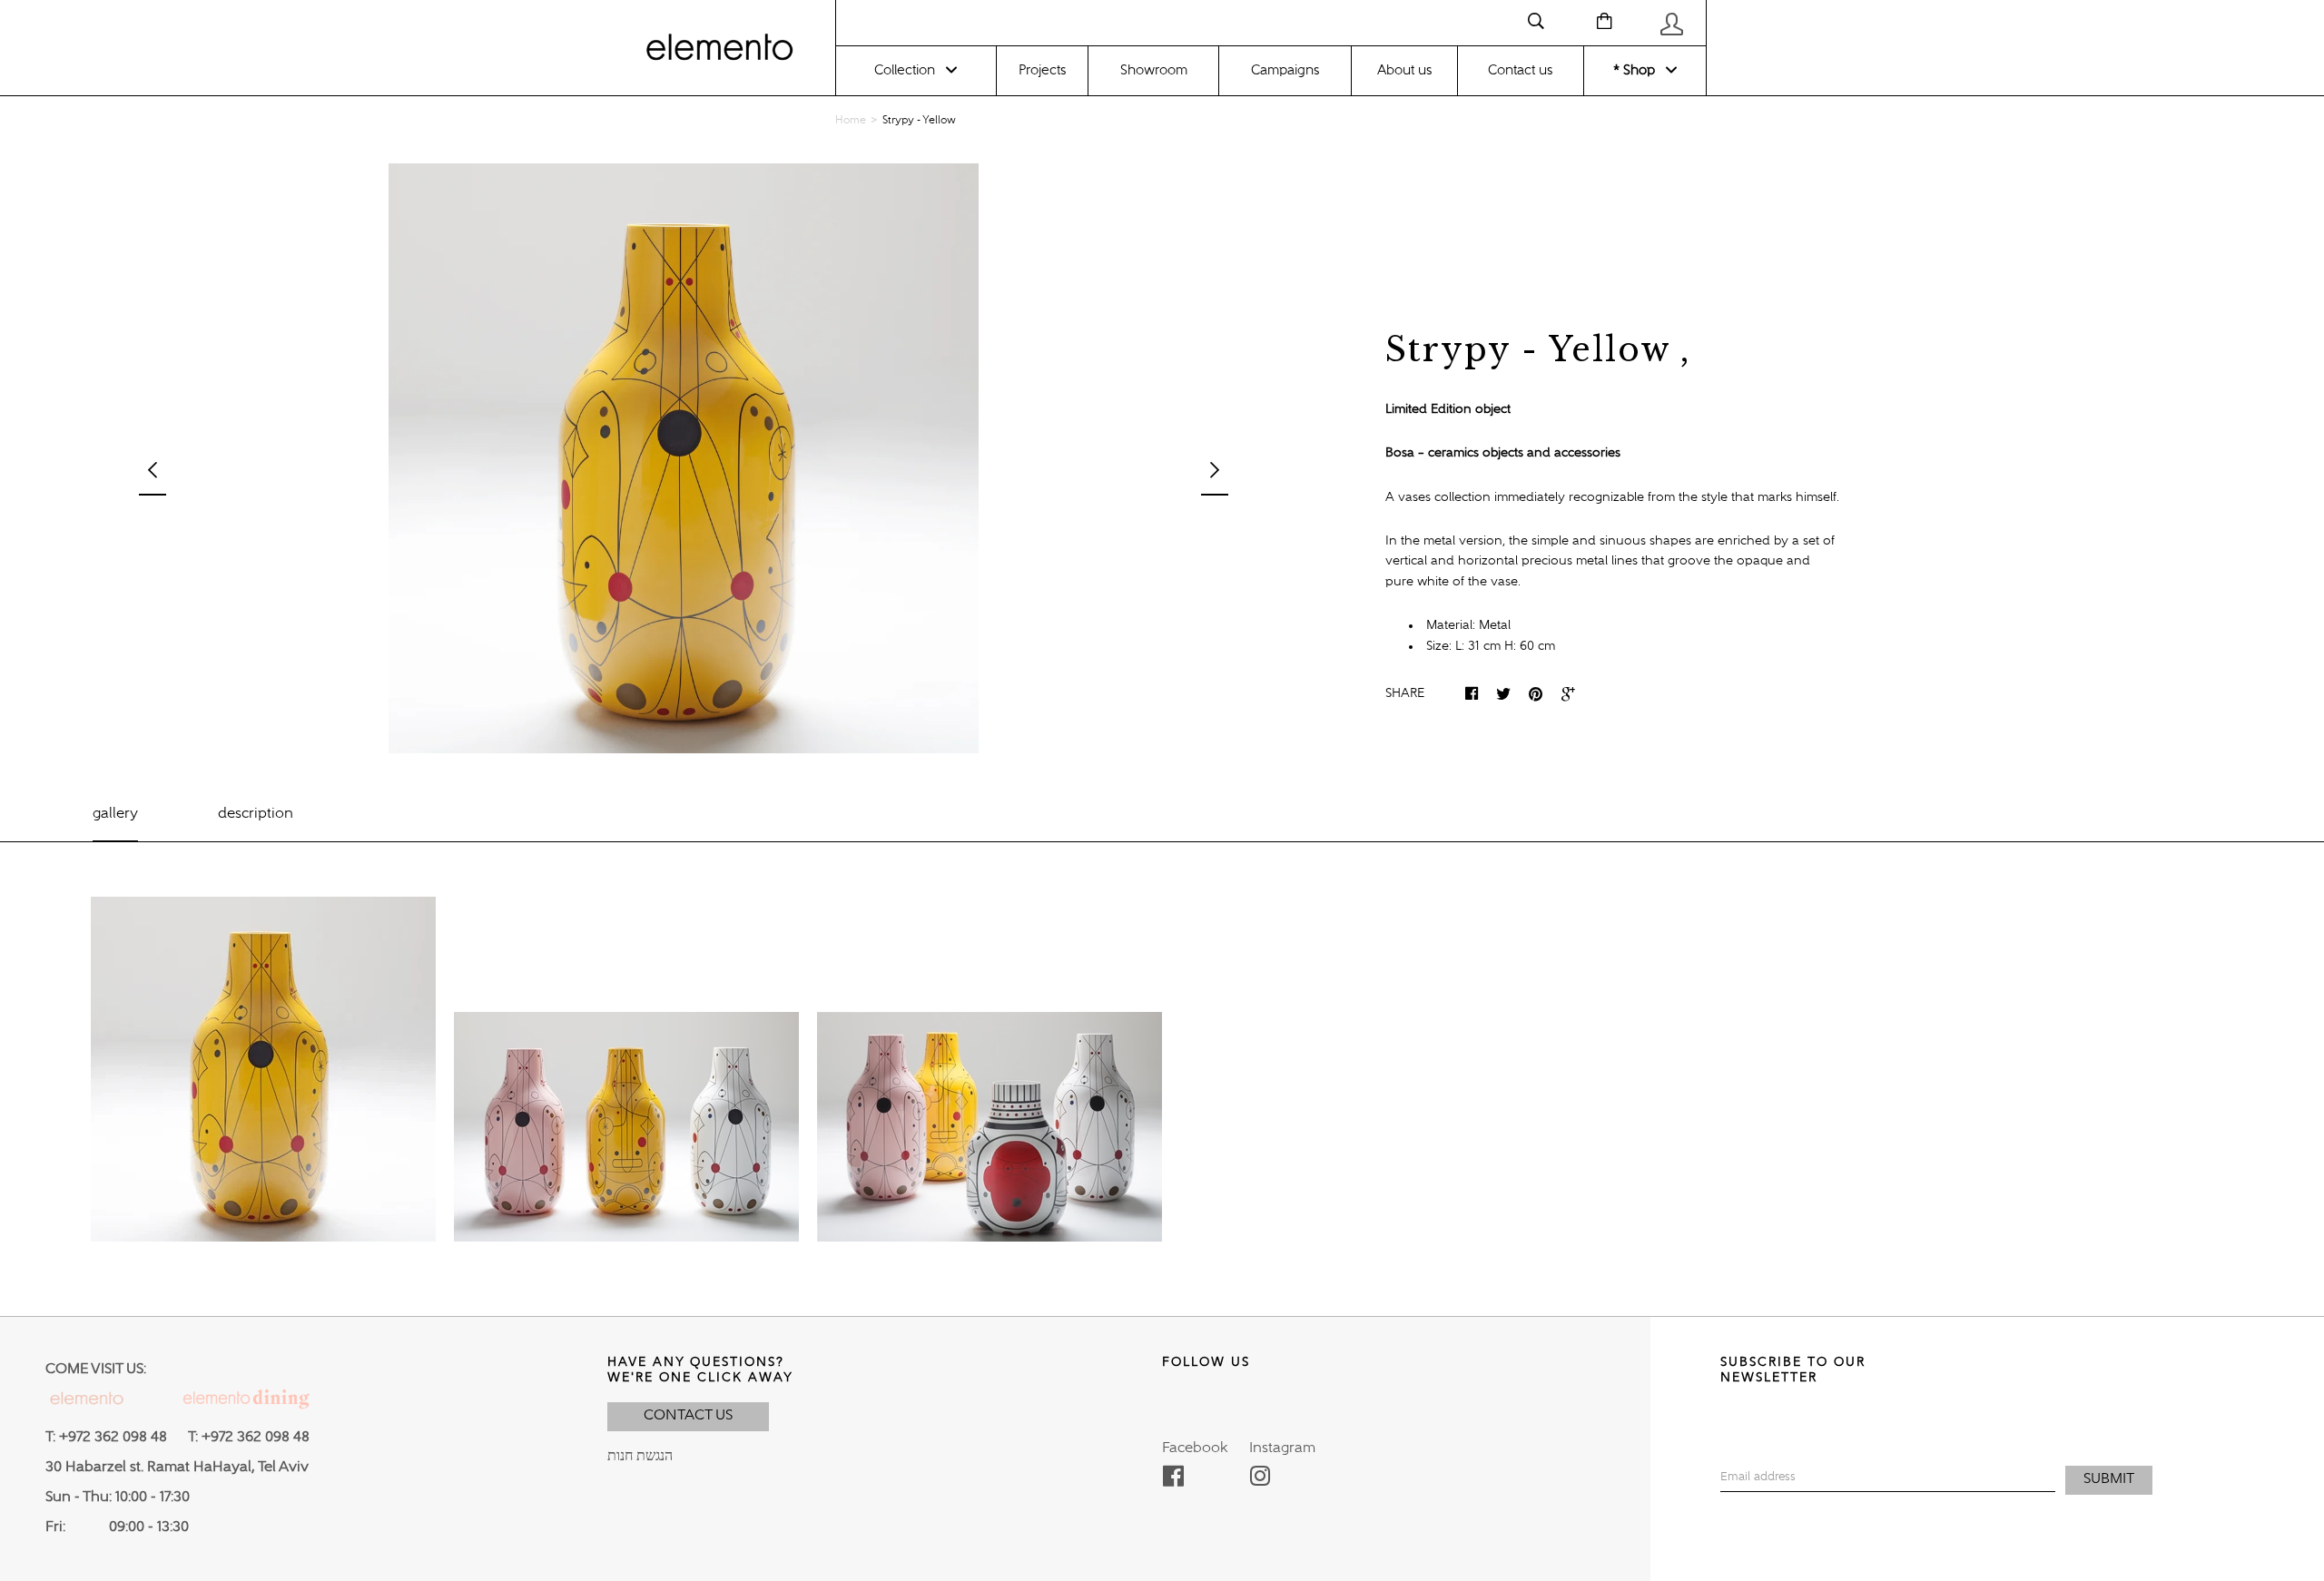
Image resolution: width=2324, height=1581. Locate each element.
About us (1404, 70)
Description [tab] (256, 814)
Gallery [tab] (115, 814)
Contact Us (688, 1416)
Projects (1042, 70)
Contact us (1520, 70)
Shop (1637, 70)
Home (851, 121)
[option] (684, 458)
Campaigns (1285, 70)
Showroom (1154, 70)
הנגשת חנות (640, 1457)
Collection (905, 70)
